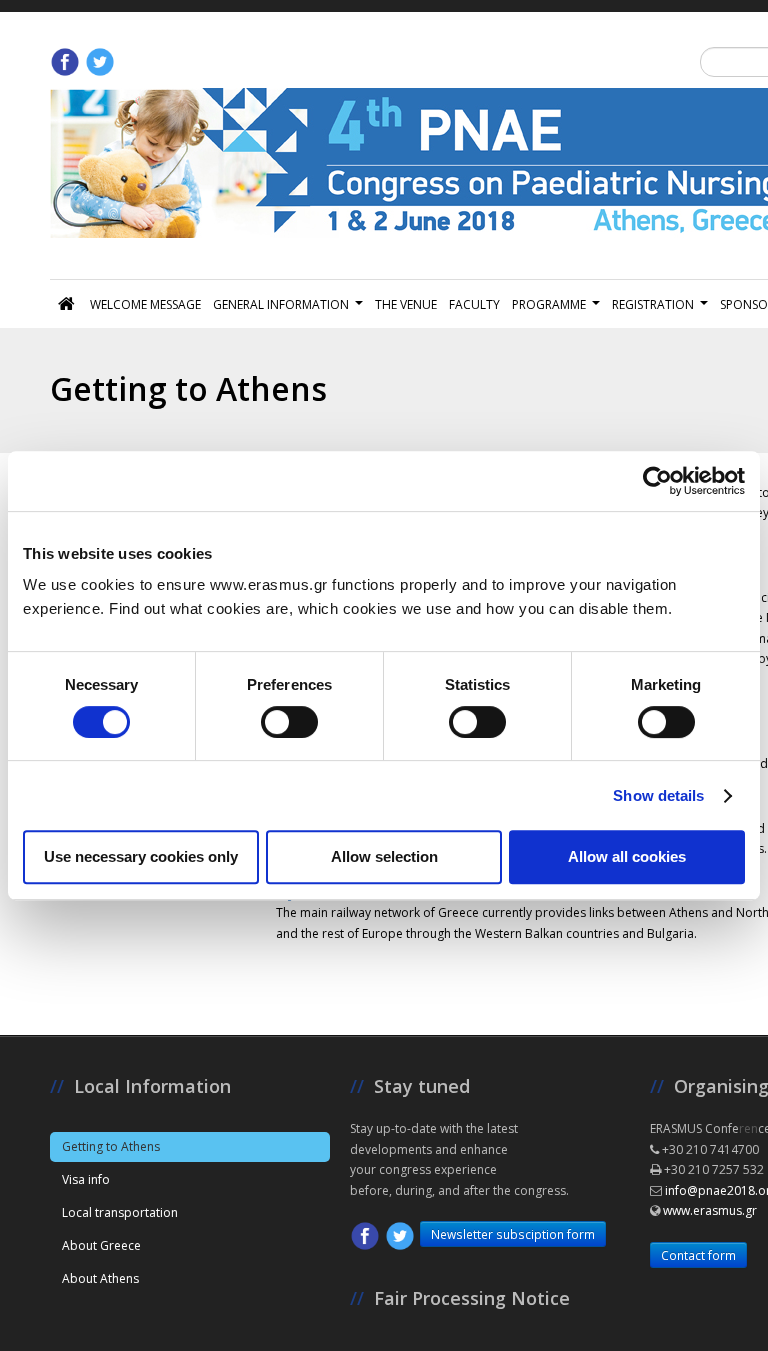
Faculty (474, 304)
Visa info (86, 1179)
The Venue (406, 304)
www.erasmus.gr (710, 1210)
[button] (490, 1298)
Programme (549, 304)
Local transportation (120, 1212)
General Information (281, 304)
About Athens (100, 1278)
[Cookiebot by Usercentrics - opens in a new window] (657, 481)
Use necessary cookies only (141, 856)
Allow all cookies (627, 856)
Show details (658, 795)
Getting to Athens (111, 1146)
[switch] (289, 722)
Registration (653, 304)
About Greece (101, 1245)
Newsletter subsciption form (513, 1234)
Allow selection (384, 856)
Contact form (698, 1255)
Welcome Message (145, 304)
